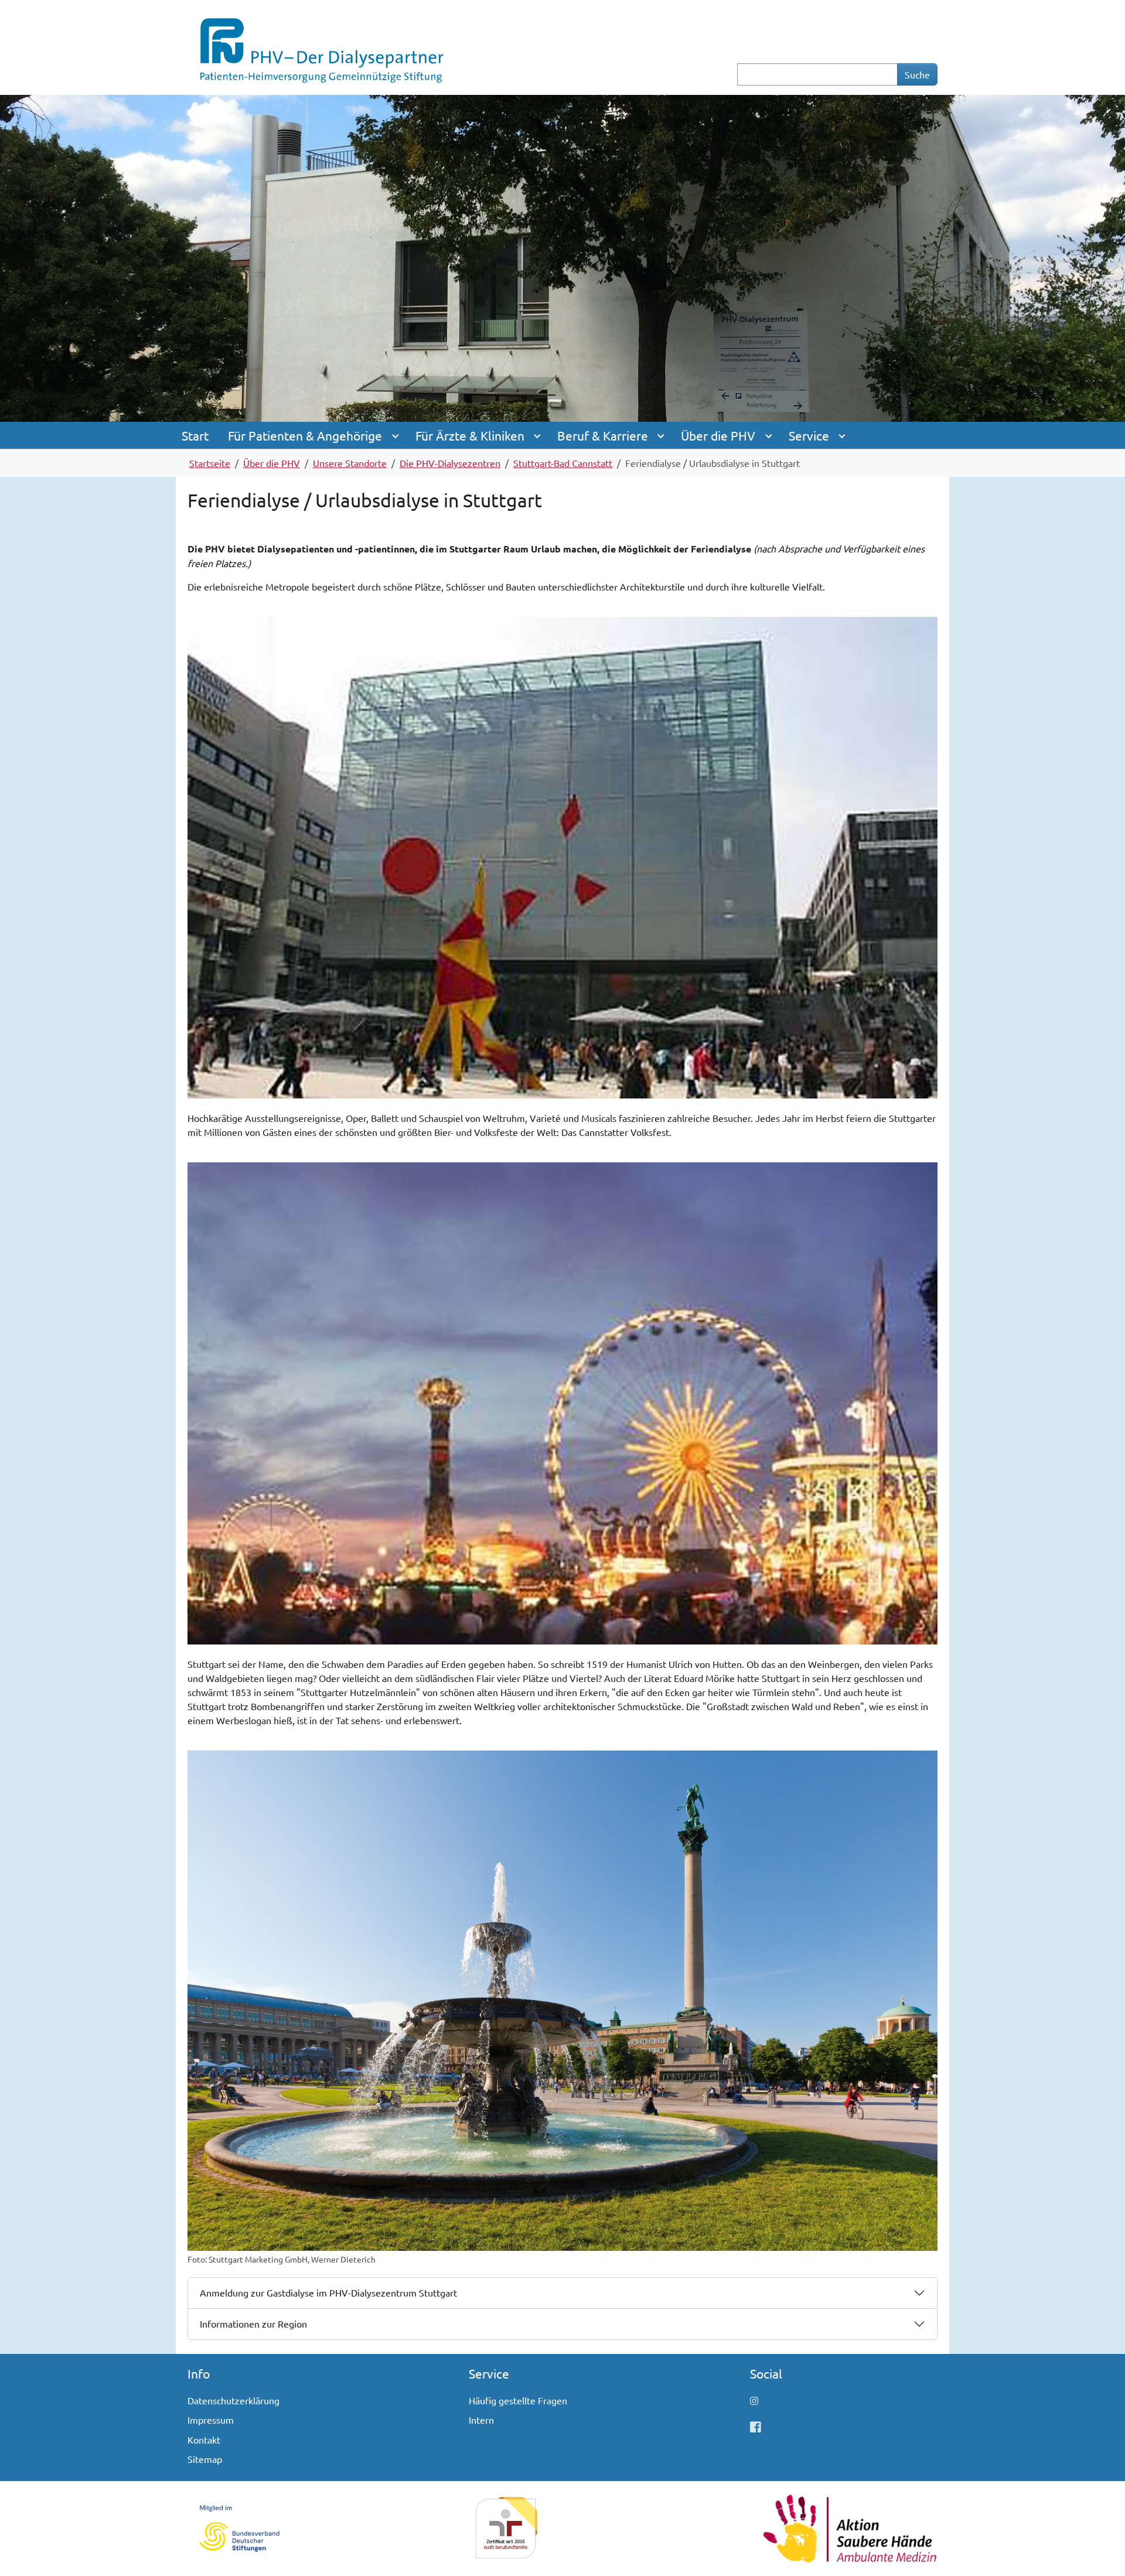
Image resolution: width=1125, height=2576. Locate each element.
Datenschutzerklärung (233, 2400)
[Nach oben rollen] (1099, 2550)
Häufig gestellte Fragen (518, 2400)
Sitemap (205, 2459)
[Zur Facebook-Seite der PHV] (756, 2427)
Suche (917, 74)
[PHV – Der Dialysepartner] (321, 46)
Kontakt (204, 2439)
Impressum (211, 2420)
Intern (481, 2420)
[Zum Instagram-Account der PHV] (754, 2400)
